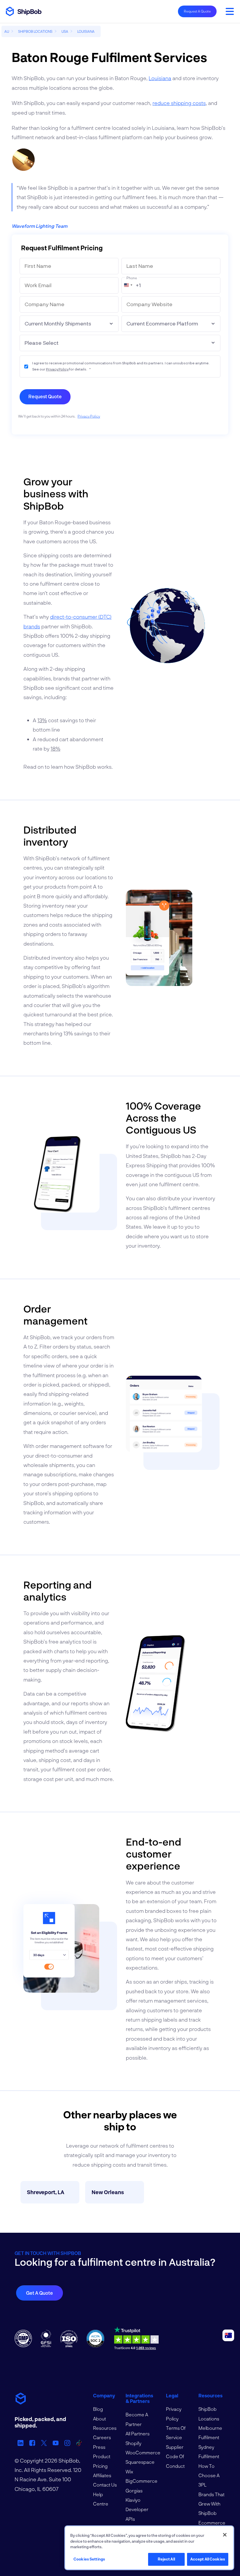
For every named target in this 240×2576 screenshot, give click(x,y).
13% (42, 720)
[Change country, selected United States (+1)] (128, 285)
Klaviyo (133, 2500)
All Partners (138, 2433)
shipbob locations (35, 31)
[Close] (225, 2535)
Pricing (100, 2466)
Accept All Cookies (208, 2559)
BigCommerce (142, 2481)
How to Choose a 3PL (209, 2475)
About (100, 2419)
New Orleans (108, 2192)
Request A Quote (197, 11)
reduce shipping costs (179, 103)
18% (55, 749)
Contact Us (105, 2485)
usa (65, 31)
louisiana (86, 31)
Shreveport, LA (46, 2192)
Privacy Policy (57, 369)
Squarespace (140, 2462)
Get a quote (40, 2293)
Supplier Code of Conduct (175, 2456)
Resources (105, 2428)
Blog (98, 2409)
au (7, 31)
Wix (129, 2471)
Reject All (166, 2559)
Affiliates (102, 2475)
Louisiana (160, 78)
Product (102, 2456)
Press (99, 2447)
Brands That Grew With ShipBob (211, 2504)
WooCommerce (143, 2452)
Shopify (133, 2443)
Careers (102, 2437)
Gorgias (134, 2490)
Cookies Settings (89, 2559)
